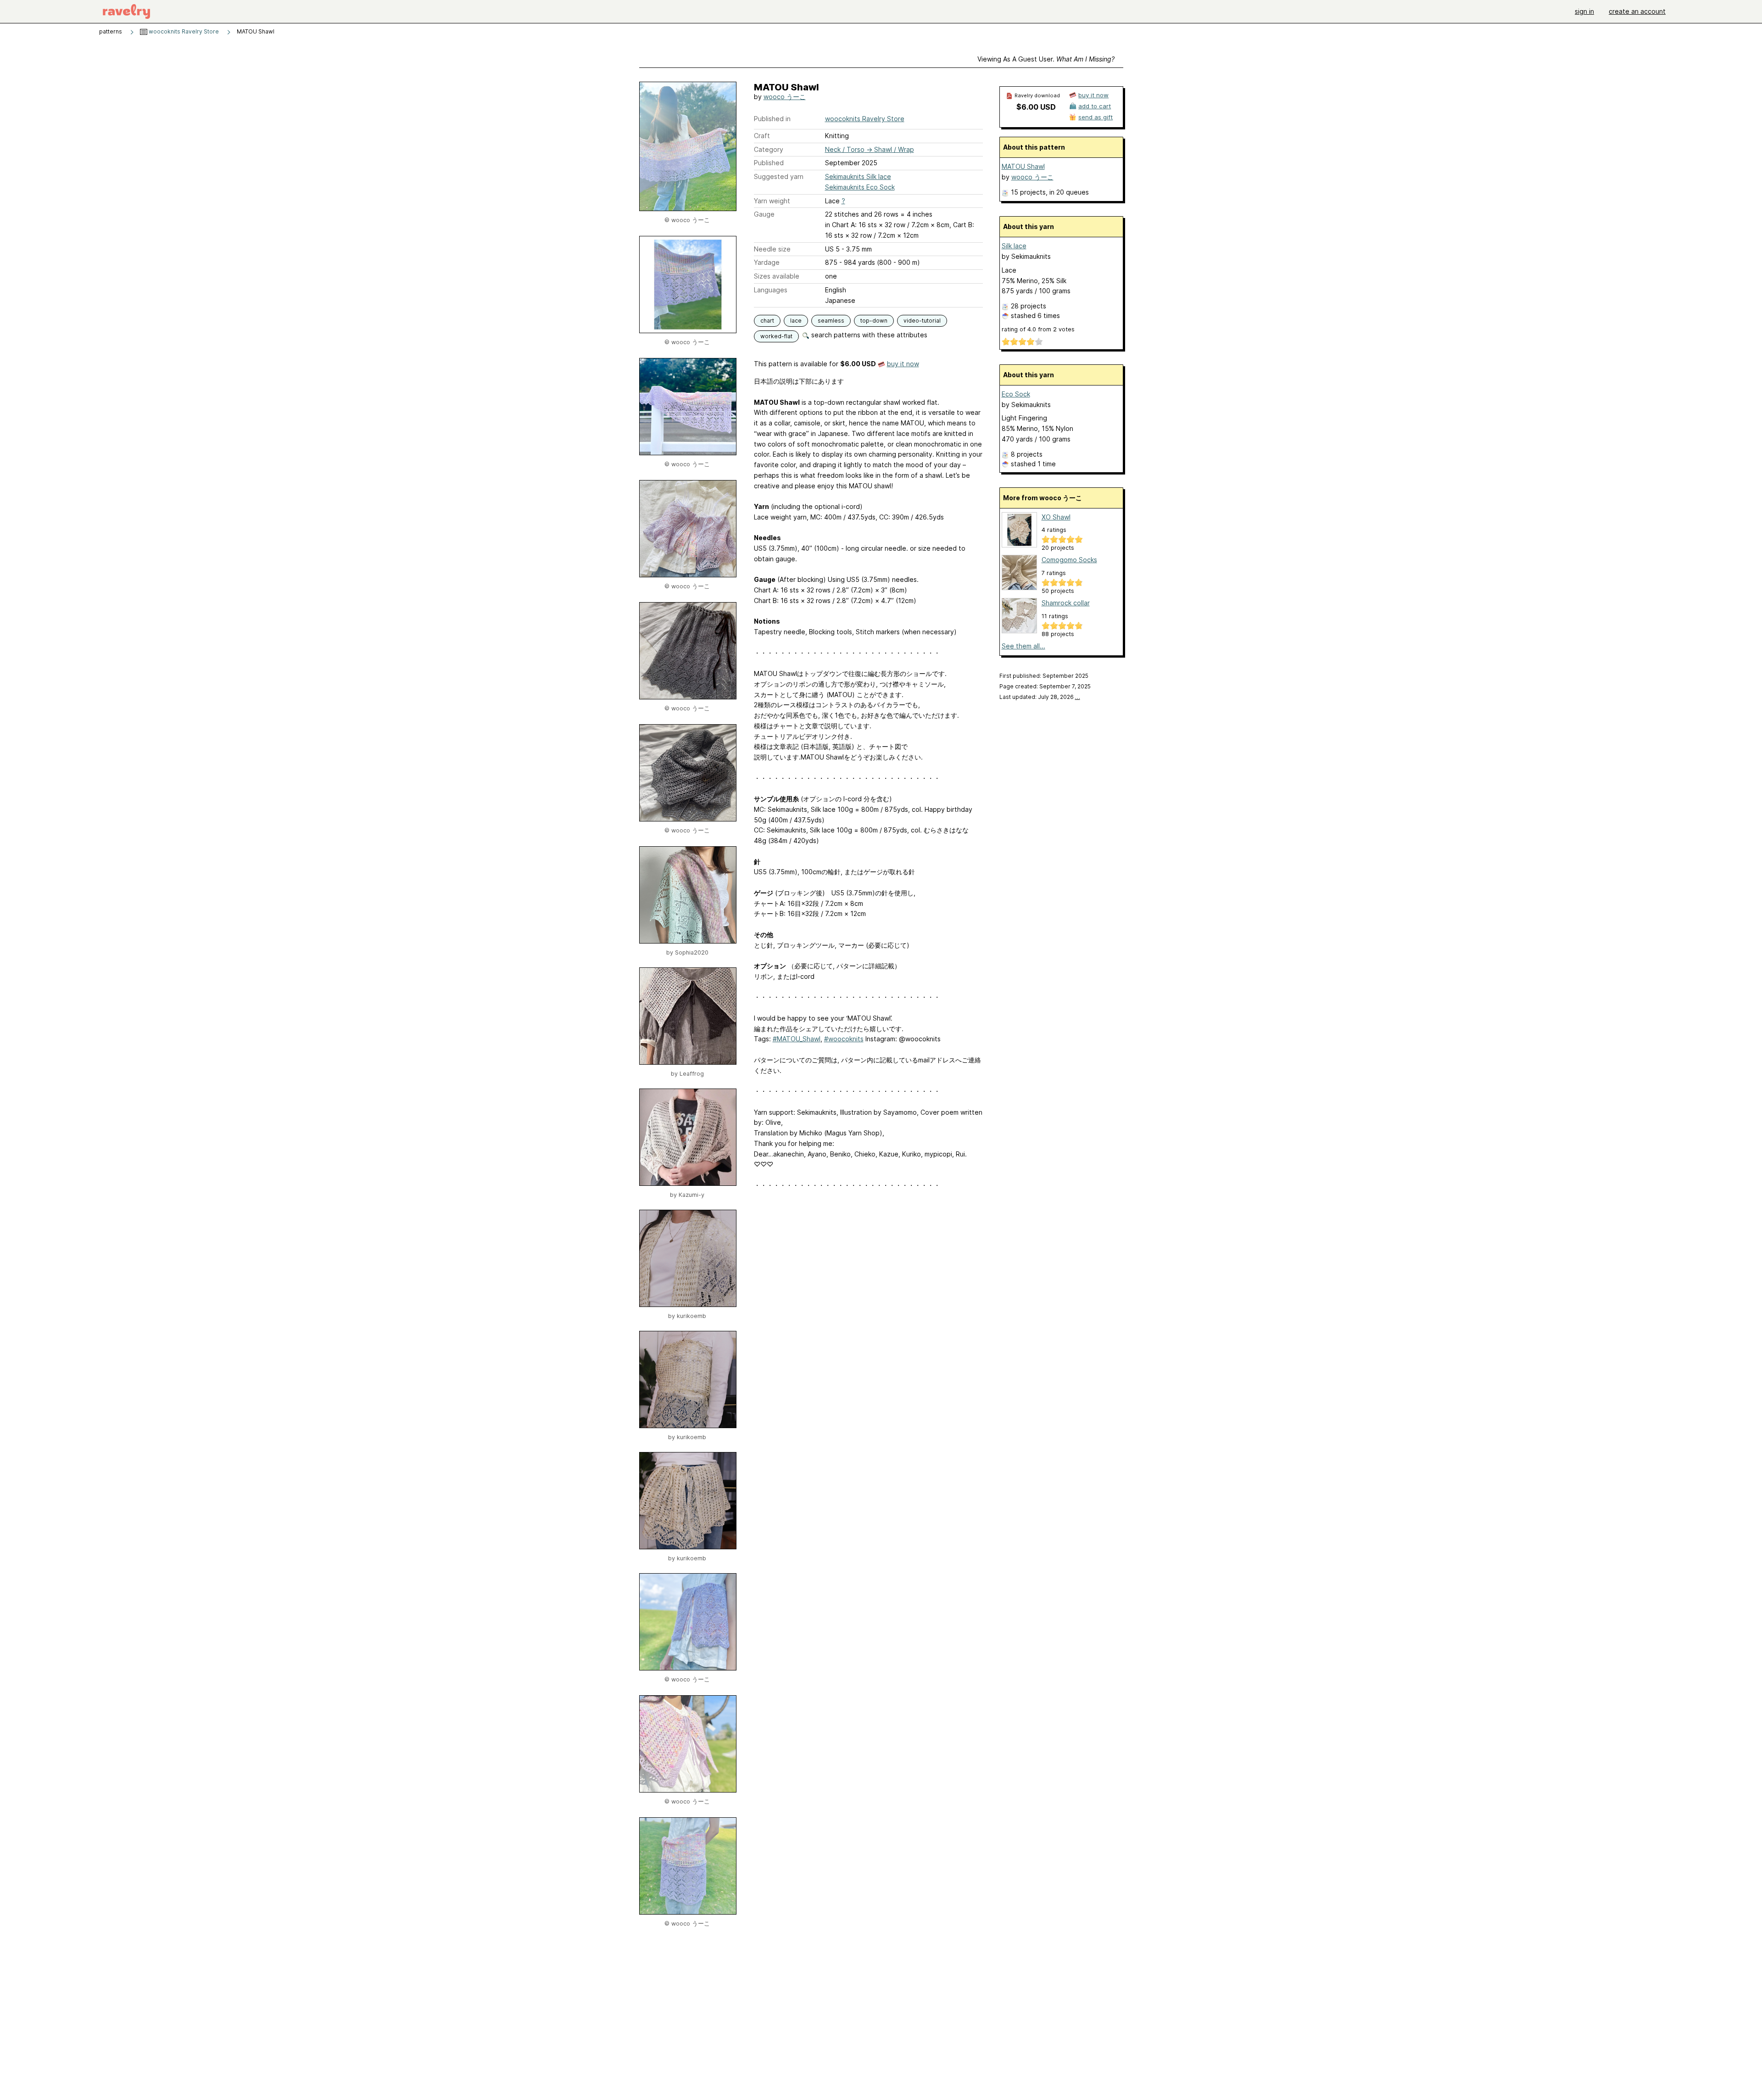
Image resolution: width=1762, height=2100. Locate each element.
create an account (1637, 11)
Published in (772, 119)
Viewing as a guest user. (1046, 59)
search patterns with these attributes (868, 335)
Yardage (767, 262)
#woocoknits (844, 1039)
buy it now (903, 364)
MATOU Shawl (1023, 166)
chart (767, 321)
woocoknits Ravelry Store (183, 31)
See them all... (1023, 646)
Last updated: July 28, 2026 (1040, 697)
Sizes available (777, 276)
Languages (771, 290)
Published (769, 163)
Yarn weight (772, 201)
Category (769, 149)
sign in (1584, 11)
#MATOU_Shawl (797, 1039)
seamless (831, 321)
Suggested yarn (779, 176)
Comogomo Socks (1069, 560)
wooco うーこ (785, 97)
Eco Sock (1016, 394)
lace (796, 321)
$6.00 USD (1036, 107)
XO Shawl (1056, 517)
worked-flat (776, 336)
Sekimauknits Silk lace (858, 176)
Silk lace (1014, 246)
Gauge (764, 214)
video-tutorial (922, 321)
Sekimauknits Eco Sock (860, 187)
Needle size (772, 249)
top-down (874, 321)
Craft (762, 136)
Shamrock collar (1066, 603)
